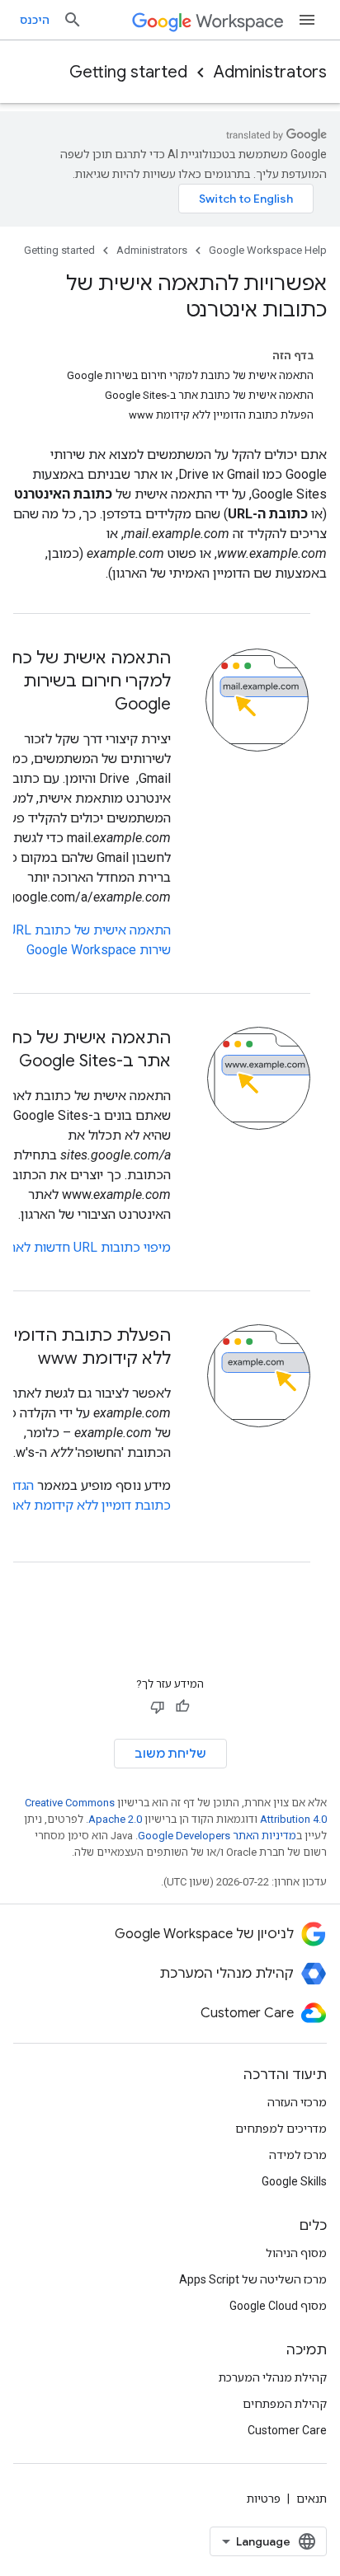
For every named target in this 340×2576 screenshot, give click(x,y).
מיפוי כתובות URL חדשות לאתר (85, 1247)
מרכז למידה (298, 2155)
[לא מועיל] (158, 1707)
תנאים (312, 2499)
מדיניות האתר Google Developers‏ (217, 1836)
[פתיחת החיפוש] (73, 20)
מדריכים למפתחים (281, 2129)
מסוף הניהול (296, 2253)
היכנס (35, 20)
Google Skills (294, 2181)
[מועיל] (182, 1707)
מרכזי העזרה (297, 2102)
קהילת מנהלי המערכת (273, 2377)
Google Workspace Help (268, 250)
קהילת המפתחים (285, 2404)
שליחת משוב (170, 1754)
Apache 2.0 (115, 1819)
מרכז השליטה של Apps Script (253, 2279)
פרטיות (264, 2499)
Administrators (270, 72)
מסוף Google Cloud (278, 2306)
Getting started (128, 72)
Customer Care (287, 2430)
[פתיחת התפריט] (307, 20)
